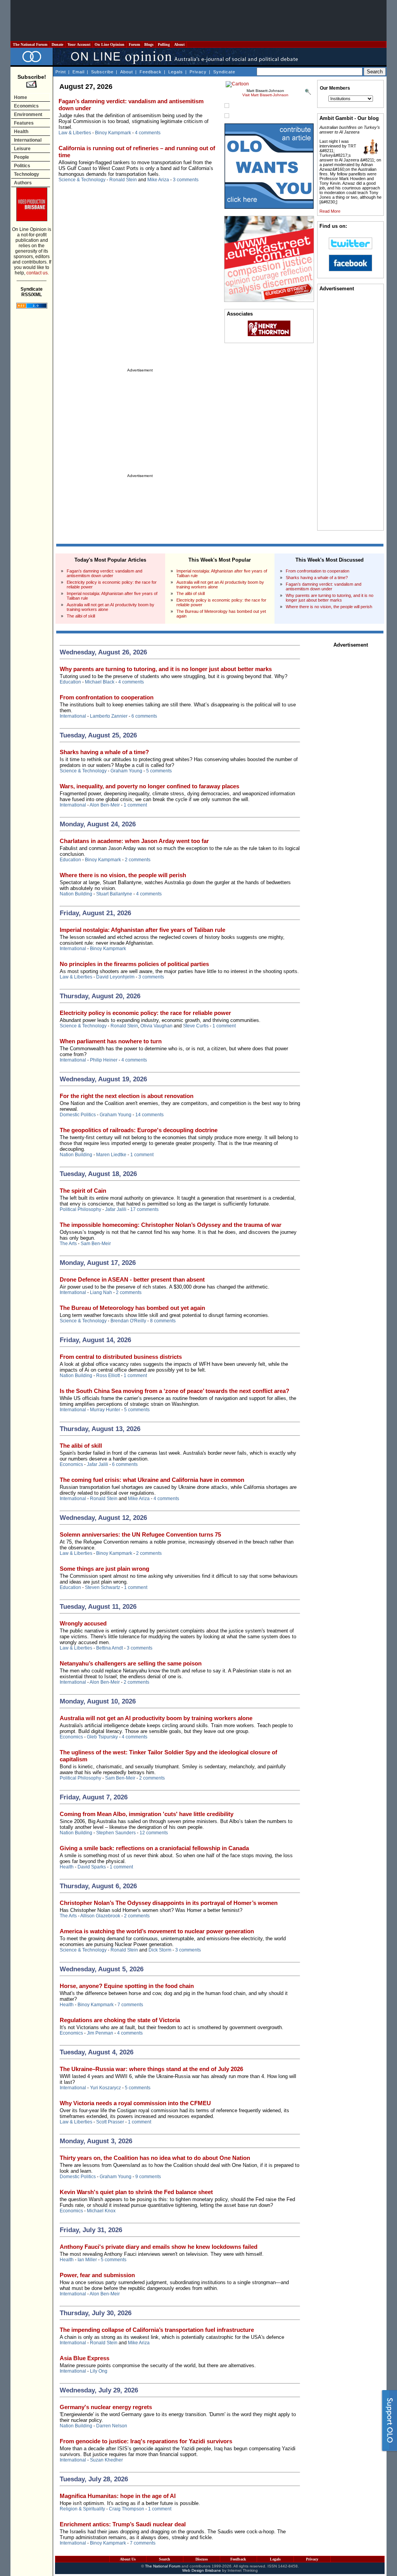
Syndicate (224, 72)
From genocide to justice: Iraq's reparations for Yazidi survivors (146, 2441)
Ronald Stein (123, 180)
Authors (23, 183)
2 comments (138, 860)
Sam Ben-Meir (96, 1244)
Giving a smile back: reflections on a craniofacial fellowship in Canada (154, 1848)
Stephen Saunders (116, 1833)
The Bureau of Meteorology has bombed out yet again (132, 1308)
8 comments (163, 1321)
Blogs (149, 44)
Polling (164, 44)
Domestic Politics (78, 1115)
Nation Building (76, 894)
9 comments (148, 2177)
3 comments (186, 180)
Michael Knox (101, 2211)
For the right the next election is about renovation (127, 1096)
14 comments (149, 1115)
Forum (134, 44)
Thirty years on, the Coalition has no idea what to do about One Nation (155, 2158)
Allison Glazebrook (100, 1916)
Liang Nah (101, 1292)
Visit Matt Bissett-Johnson (265, 95)
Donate (57, 44)
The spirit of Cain (83, 1191)
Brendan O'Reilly (128, 1321)
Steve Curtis (196, 1026)
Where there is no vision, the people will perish (329, 607)
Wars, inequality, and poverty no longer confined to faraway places (149, 786)
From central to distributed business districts (121, 1357)
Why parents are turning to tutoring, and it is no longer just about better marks (330, 598)
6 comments (144, 716)
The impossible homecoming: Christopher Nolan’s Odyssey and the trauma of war (171, 1225)
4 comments (148, 133)
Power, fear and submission (97, 2275)
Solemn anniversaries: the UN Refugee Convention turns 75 (140, 1534)
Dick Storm (160, 1950)
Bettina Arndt (110, 1648)
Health (21, 132)
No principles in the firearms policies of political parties (134, 964)
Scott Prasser (110, 2122)
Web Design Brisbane (202, 2570)
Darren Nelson (112, 2426)
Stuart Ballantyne (114, 894)
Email (79, 72)
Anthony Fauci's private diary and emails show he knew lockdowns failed (159, 2247)
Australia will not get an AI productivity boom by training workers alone (156, 1718)
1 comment (135, 805)
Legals (176, 72)
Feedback (151, 72)
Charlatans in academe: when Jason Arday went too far (134, 841)
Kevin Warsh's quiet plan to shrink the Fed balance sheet (136, 2192)
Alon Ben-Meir (105, 805)
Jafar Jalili (116, 1209)
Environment (28, 114)
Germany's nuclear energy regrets (106, 2407)
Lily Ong (99, 2371)
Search (165, 2559)
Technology (27, 174)
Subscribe (102, 72)
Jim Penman (100, 2033)
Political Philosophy (80, 1209)
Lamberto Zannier (109, 716)
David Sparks (92, 1867)
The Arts (68, 1244)
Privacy (198, 72)
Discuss (202, 2559)
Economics (26, 106)
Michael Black (100, 682)
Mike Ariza (158, 180)
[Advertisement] (198, 21)
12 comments (154, 1833)
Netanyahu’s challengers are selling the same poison (131, 1663)
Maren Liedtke (111, 1155)
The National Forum (30, 44)
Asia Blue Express (85, 2358)
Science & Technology (82, 180)
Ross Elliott (108, 1376)
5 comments (159, 771)
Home (21, 97)
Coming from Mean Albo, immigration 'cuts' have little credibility (147, 1814)
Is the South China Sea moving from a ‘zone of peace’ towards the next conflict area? (174, 1391)
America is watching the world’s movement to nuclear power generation (157, 1931)
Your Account (79, 44)
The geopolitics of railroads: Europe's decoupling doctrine (139, 1130)
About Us (128, 2559)
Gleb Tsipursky (102, 1737)
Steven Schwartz (103, 1587)
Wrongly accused (83, 1623)
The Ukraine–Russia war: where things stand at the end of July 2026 (151, 2069)
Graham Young (126, 771)
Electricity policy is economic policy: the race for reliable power (145, 1013)
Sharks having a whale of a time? (317, 578)
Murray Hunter (105, 1410)
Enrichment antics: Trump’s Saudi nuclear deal (123, 2524)
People (22, 157)
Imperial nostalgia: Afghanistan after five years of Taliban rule (142, 930)
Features (24, 123)
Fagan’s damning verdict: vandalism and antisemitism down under (104, 573)
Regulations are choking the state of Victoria (120, 2020)
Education (70, 682)
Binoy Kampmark (113, 133)
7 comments (130, 2005)
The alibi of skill (81, 616)
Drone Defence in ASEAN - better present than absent (132, 1279)
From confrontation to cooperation (318, 571)
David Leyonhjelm (115, 977)
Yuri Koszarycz (105, 2088)
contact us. (38, 273)
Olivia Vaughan (156, 1026)
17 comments (144, 1209)
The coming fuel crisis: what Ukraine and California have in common (152, 1480)
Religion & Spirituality (82, 2509)
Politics (22, 166)
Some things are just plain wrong (104, 1569)
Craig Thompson (127, 2509)
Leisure (22, 149)
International (28, 140)
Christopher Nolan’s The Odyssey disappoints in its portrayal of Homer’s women (169, 1903)
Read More (330, 211)
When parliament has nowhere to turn (111, 1041)
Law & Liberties (75, 133)
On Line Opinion (110, 44)
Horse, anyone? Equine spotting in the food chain (127, 1986)
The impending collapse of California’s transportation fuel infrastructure (157, 2330)
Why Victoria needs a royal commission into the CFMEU (135, 2103)
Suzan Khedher (106, 2460)
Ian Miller (87, 2260)
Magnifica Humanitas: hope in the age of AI (118, 2496)
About (179, 44)
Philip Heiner (104, 1060)
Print (61, 72)
